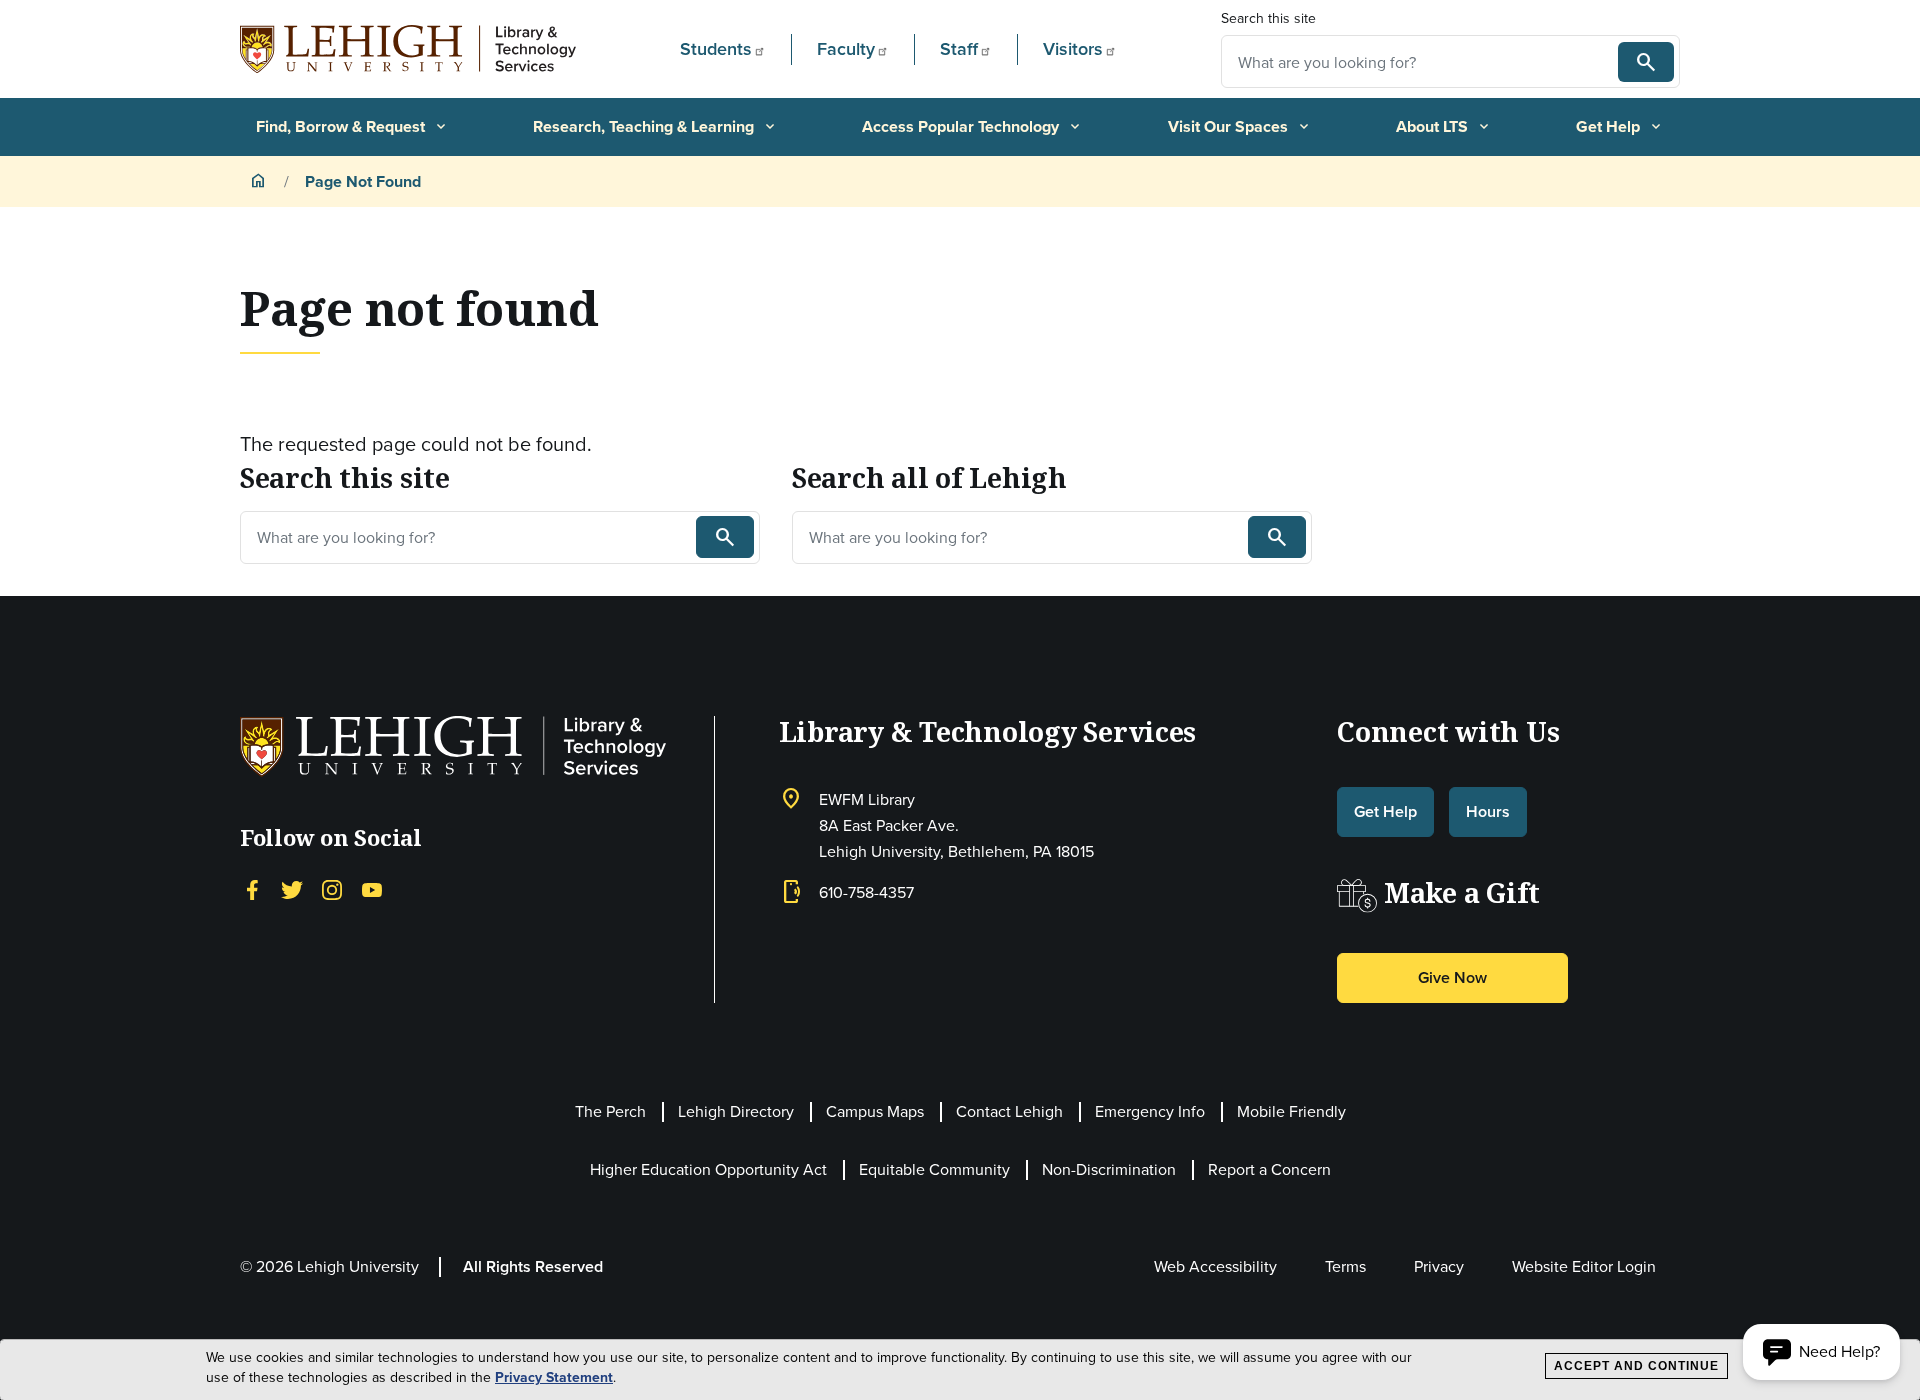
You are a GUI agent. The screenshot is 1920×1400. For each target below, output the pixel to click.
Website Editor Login (1584, 1266)
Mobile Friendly (1291, 1111)
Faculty (846, 48)
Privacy (1439, 1266)
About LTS (1444, 126)
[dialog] (960, 1370)
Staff (959, 48)
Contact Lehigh (1009, 1111)
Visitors (1073, 48)
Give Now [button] (1452, 977)
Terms (1345, 1266)
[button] (1821, 1352)
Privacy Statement (554, 1377)
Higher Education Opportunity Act (708, 1169)
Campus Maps (875, 1111)
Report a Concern (1269, 1169)
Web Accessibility (1215, 1266)
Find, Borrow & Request (352, 126)
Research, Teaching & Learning (655, 126)
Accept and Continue (1636, 1366)
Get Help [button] (1385, 811)
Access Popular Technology (972, 126)
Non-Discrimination (1109, 1169)
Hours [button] (1488, 811)
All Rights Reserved (533, 1266)
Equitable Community (934, 1169)
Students (716, 48)
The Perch (610, 1111)
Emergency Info (1150, 1111)
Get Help (1620, 126)
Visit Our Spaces (1240, 126)
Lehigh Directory (736, 1111)
